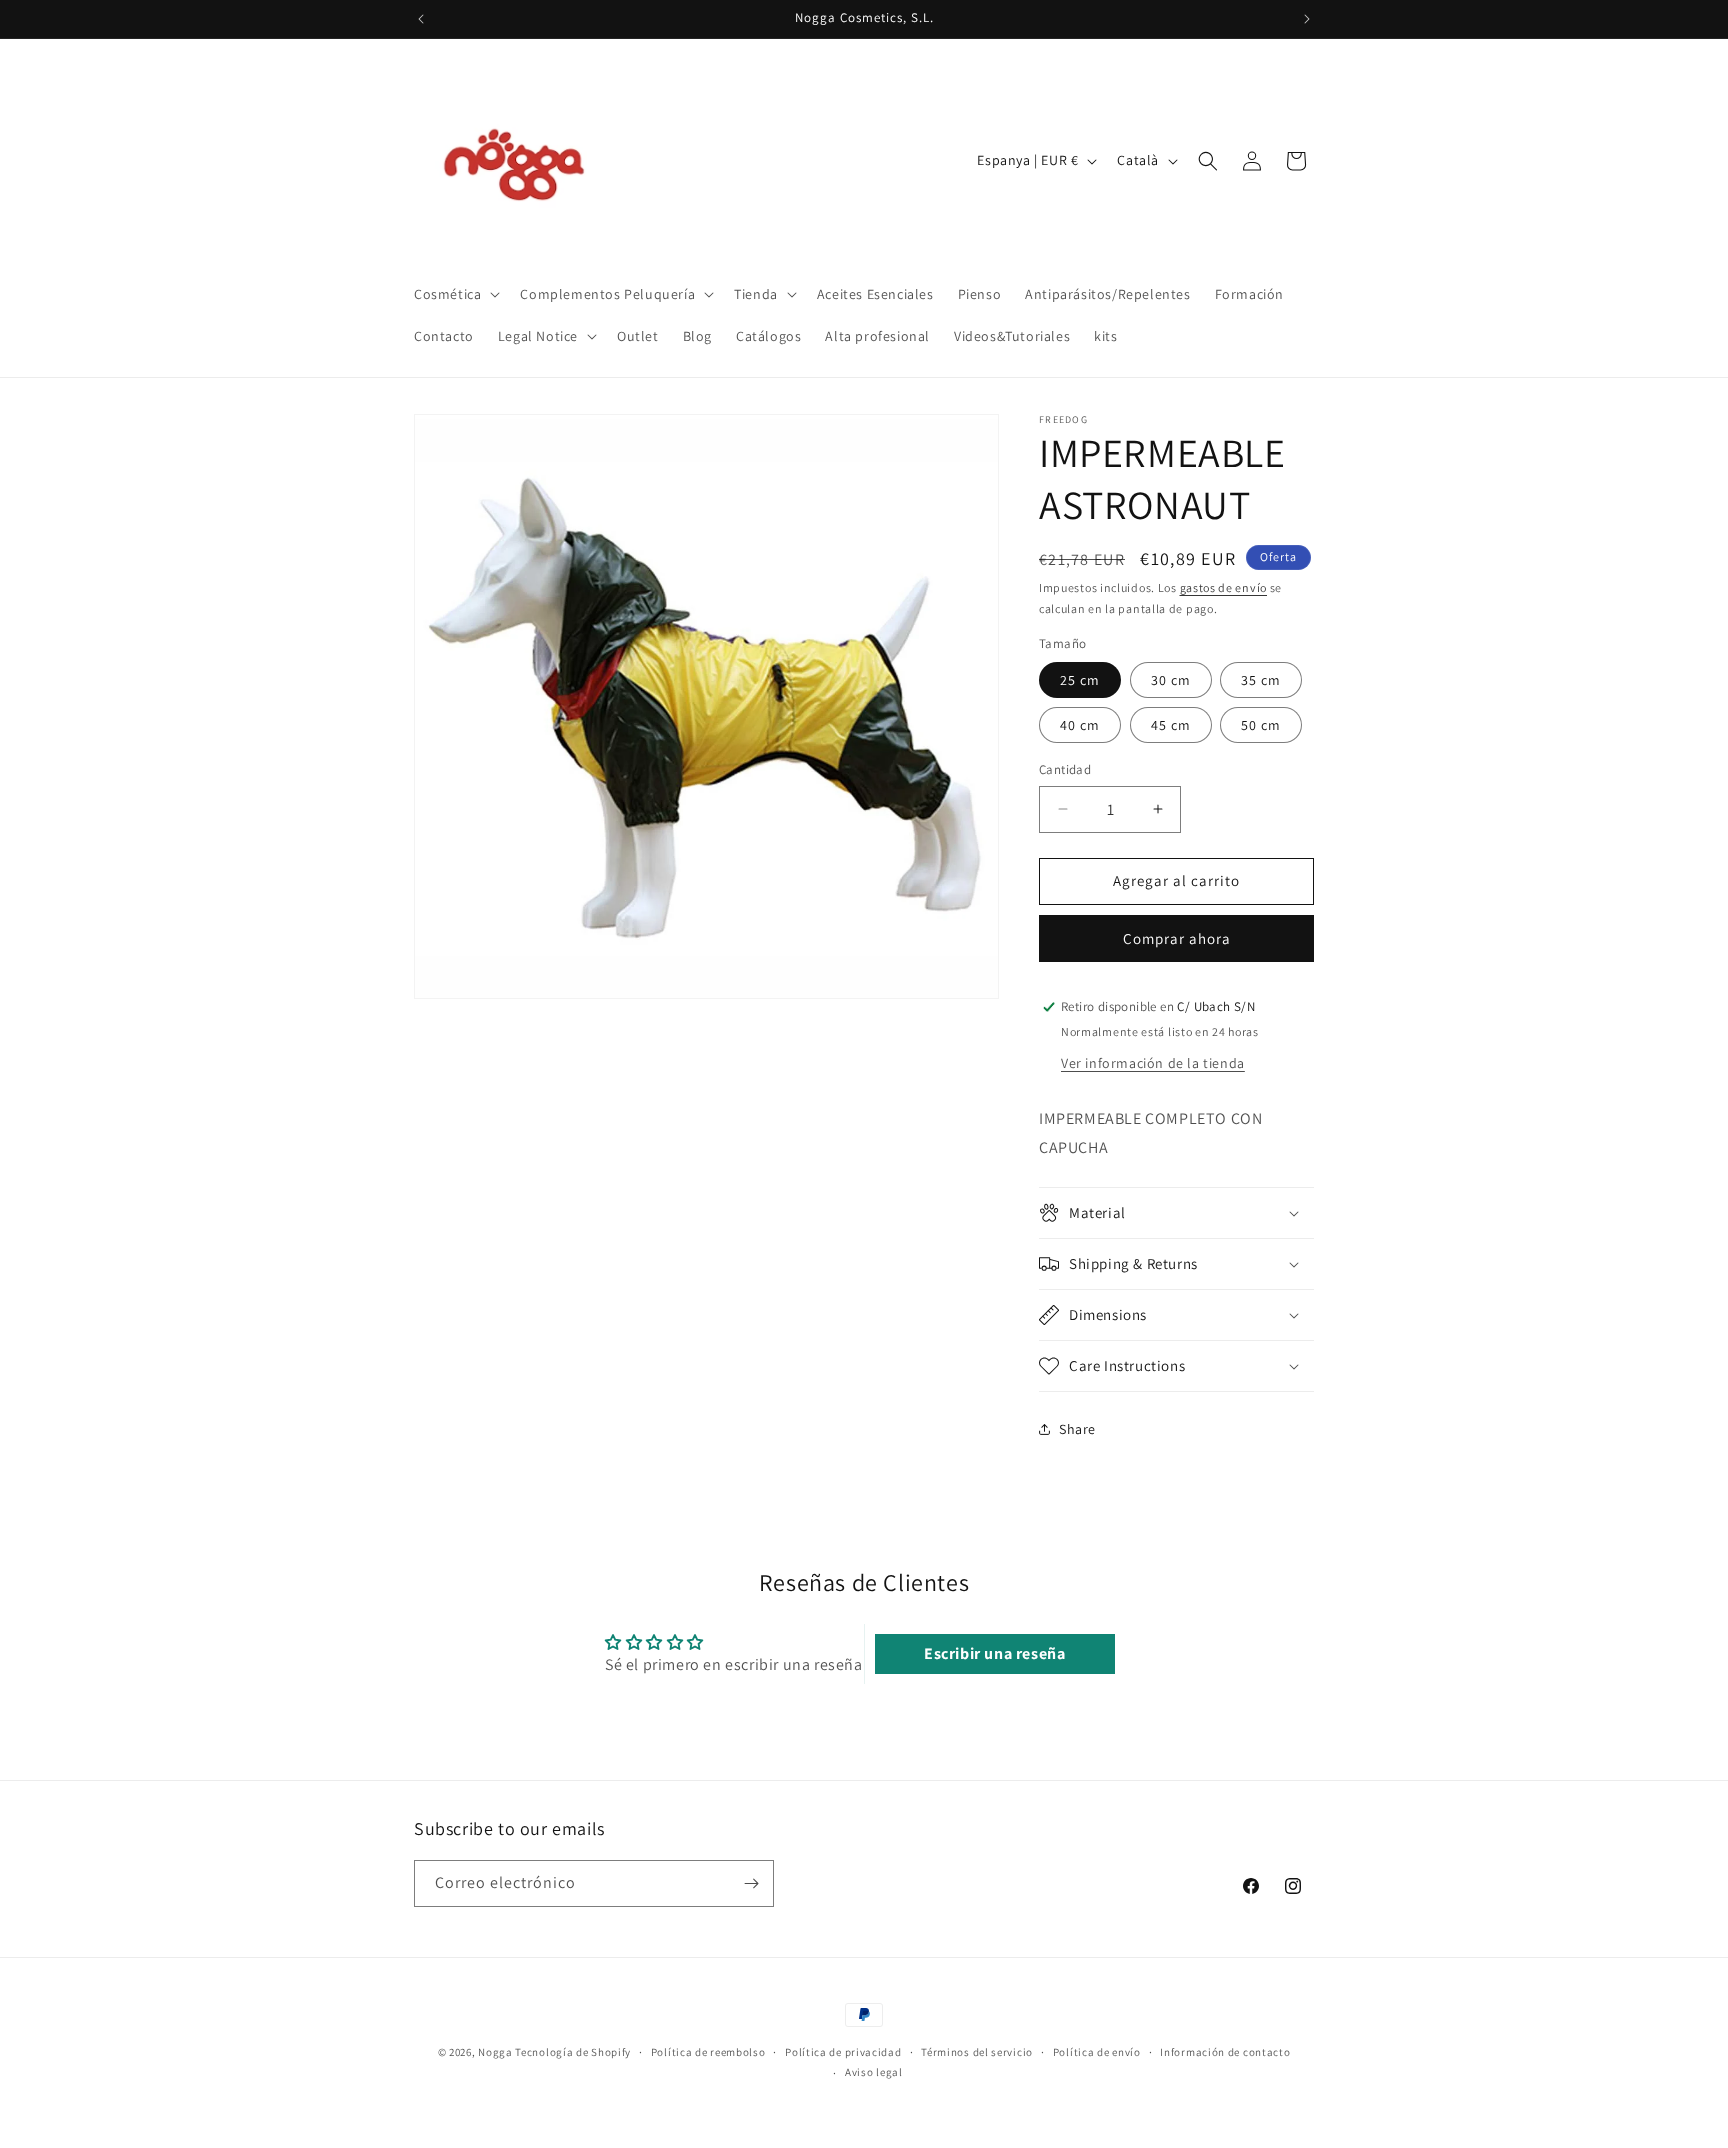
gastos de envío (1224, 587)
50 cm (1261, 725)
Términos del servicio (977, 2052)
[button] (455, 294)
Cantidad (1065, 769)
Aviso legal (874, 2073)
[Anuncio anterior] (421, 19)
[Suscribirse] (751, 1883)
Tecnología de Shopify (573, 2052)
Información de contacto (1225, 2052)
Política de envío (1097, 2052)
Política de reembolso (708, 2052)
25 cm (1080, 680)
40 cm (1080, 725)
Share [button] (1077, 1429)
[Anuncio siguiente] (1307, 19)
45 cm (1171, 725)
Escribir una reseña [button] (994, 1653)
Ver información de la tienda (1153, 1063)
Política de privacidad (843, 2052)
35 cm (1261, 680)
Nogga (495, 2052)
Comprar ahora (1177, 938)
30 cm (1171, 680)
